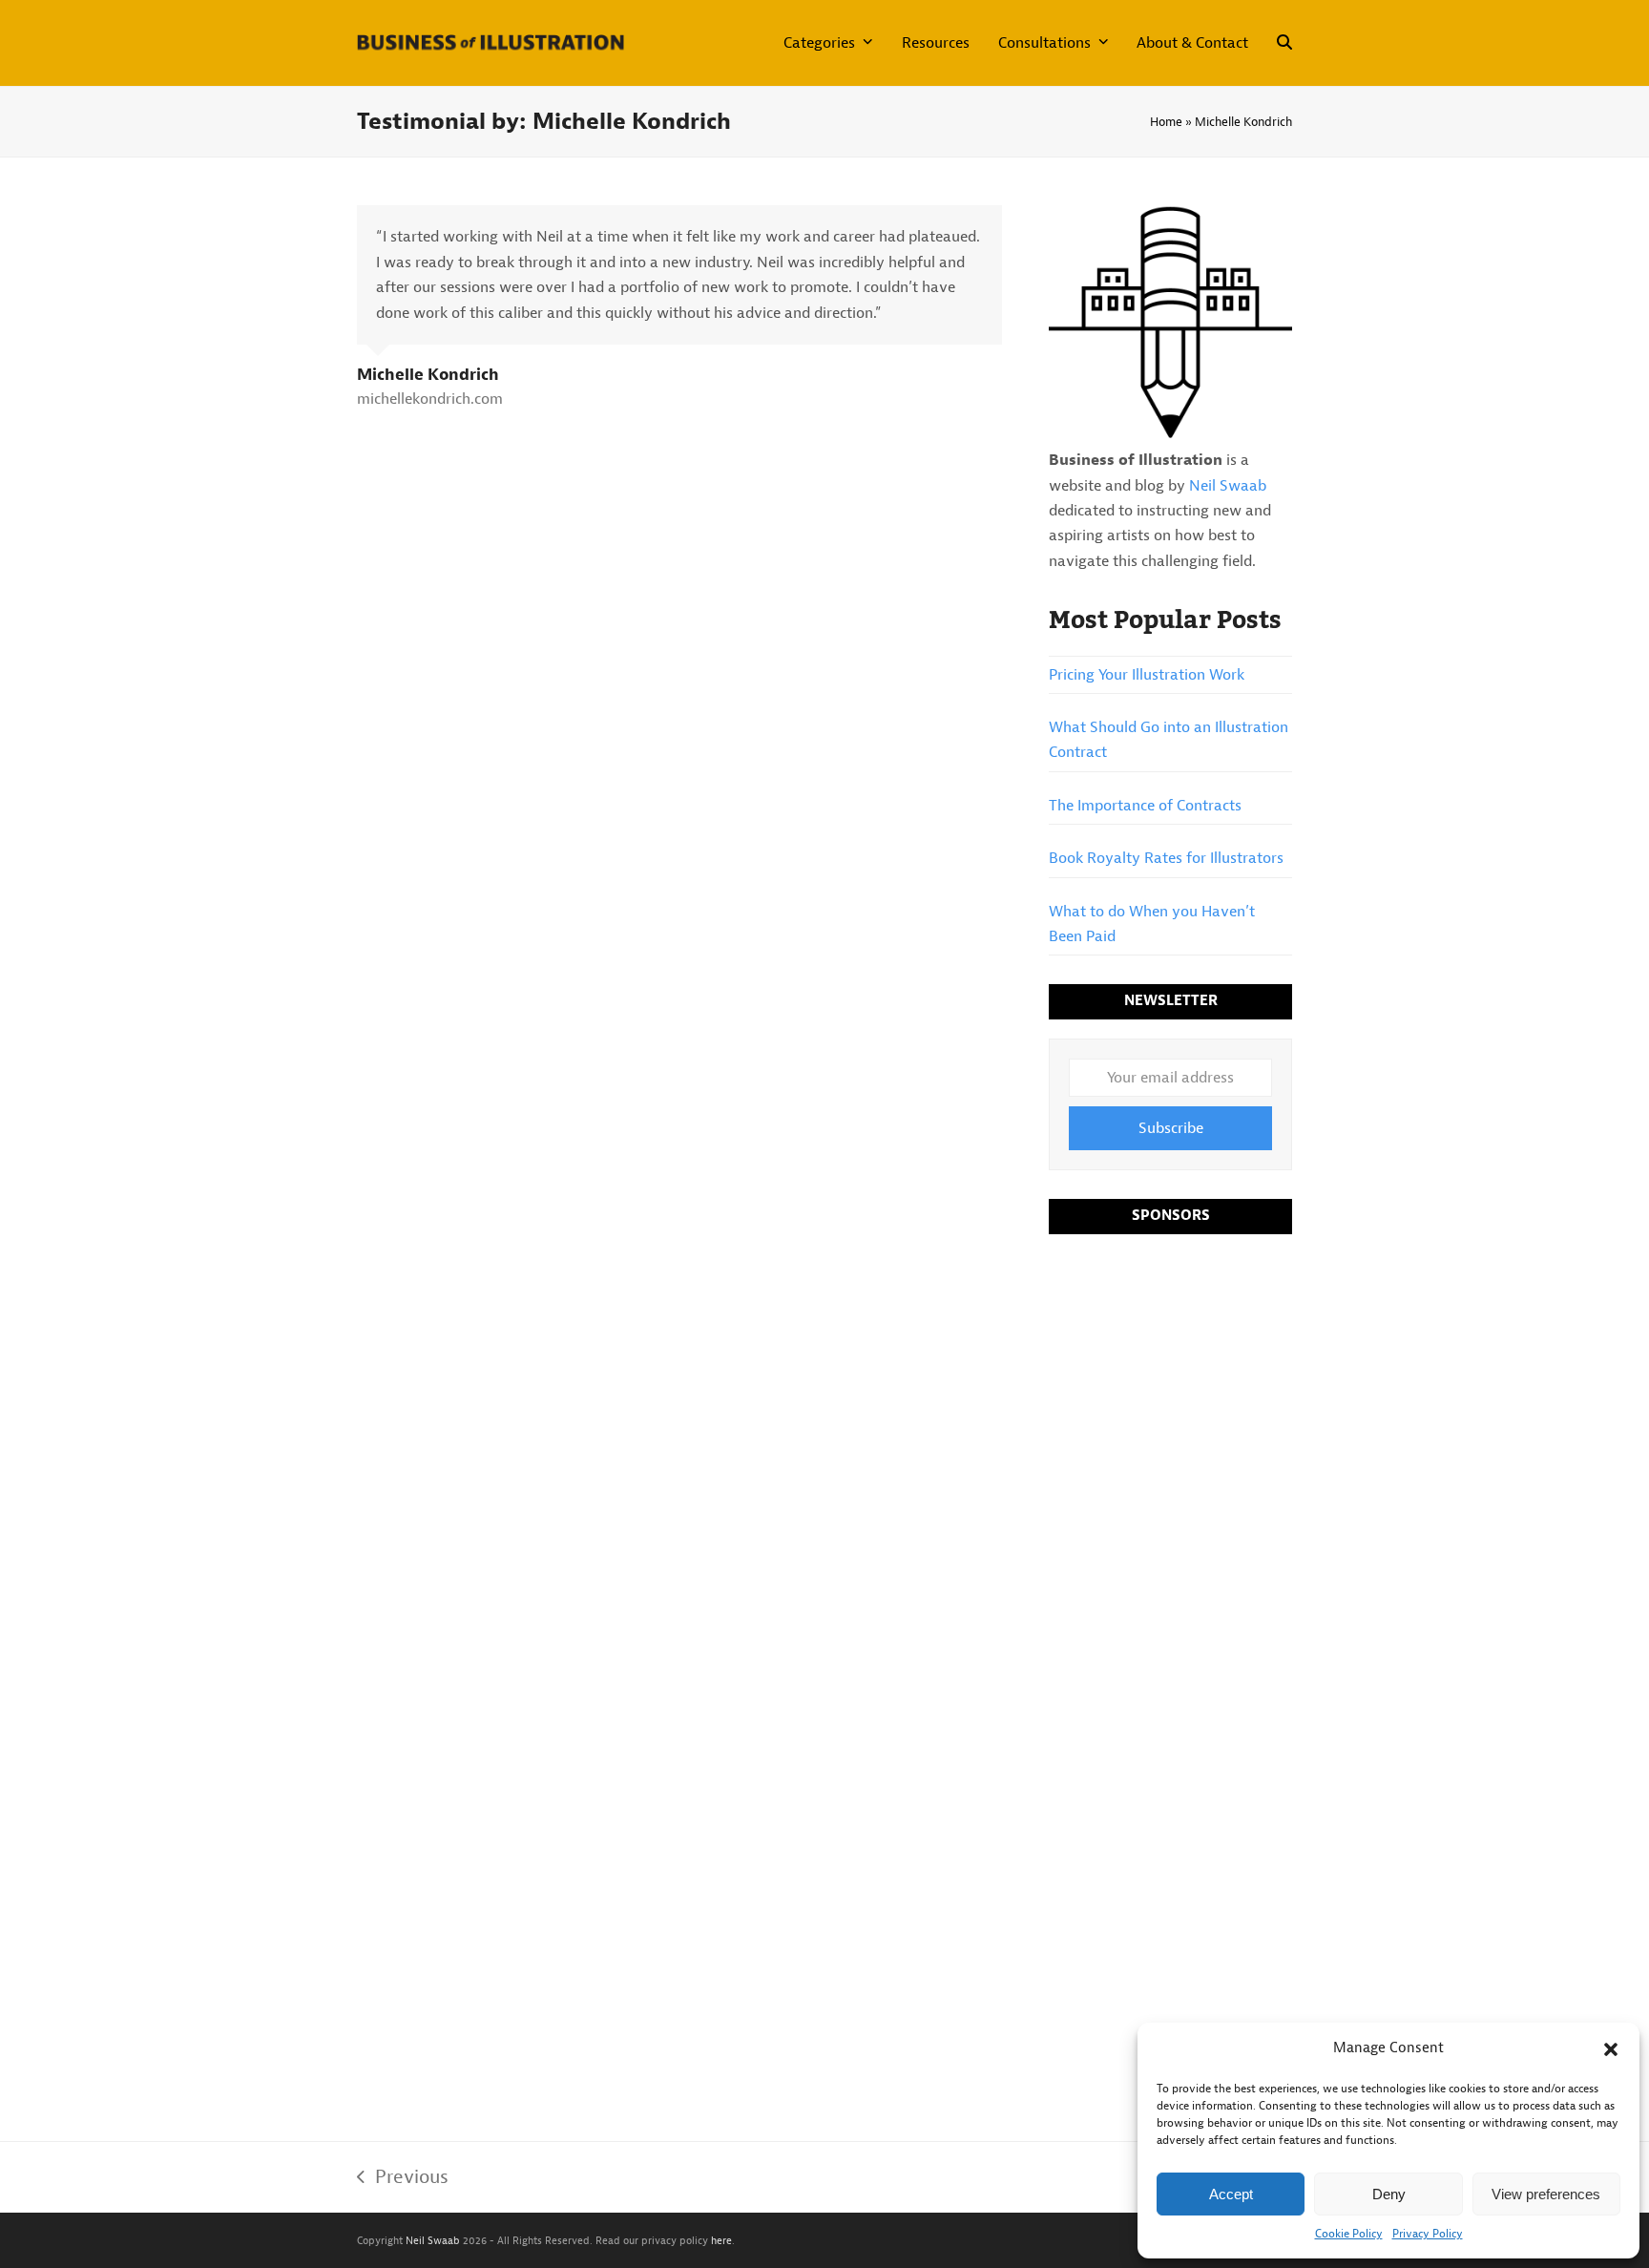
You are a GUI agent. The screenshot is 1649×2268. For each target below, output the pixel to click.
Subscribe (1171, 1128)
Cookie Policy (1349, 2234)
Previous (403, 2179)
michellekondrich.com (430, 399)
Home (1166, 122)
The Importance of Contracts (1145, 806)
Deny (1389, 2194)
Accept (1231, 2194)
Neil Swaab (1228, 486)
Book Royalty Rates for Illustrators (1166, 858)
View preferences (1546, 2194)
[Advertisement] (1170, 1543)
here (721, 2240)
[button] (1611, 2049)
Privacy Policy (1428, 2234)
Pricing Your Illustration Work (1147, 675)
